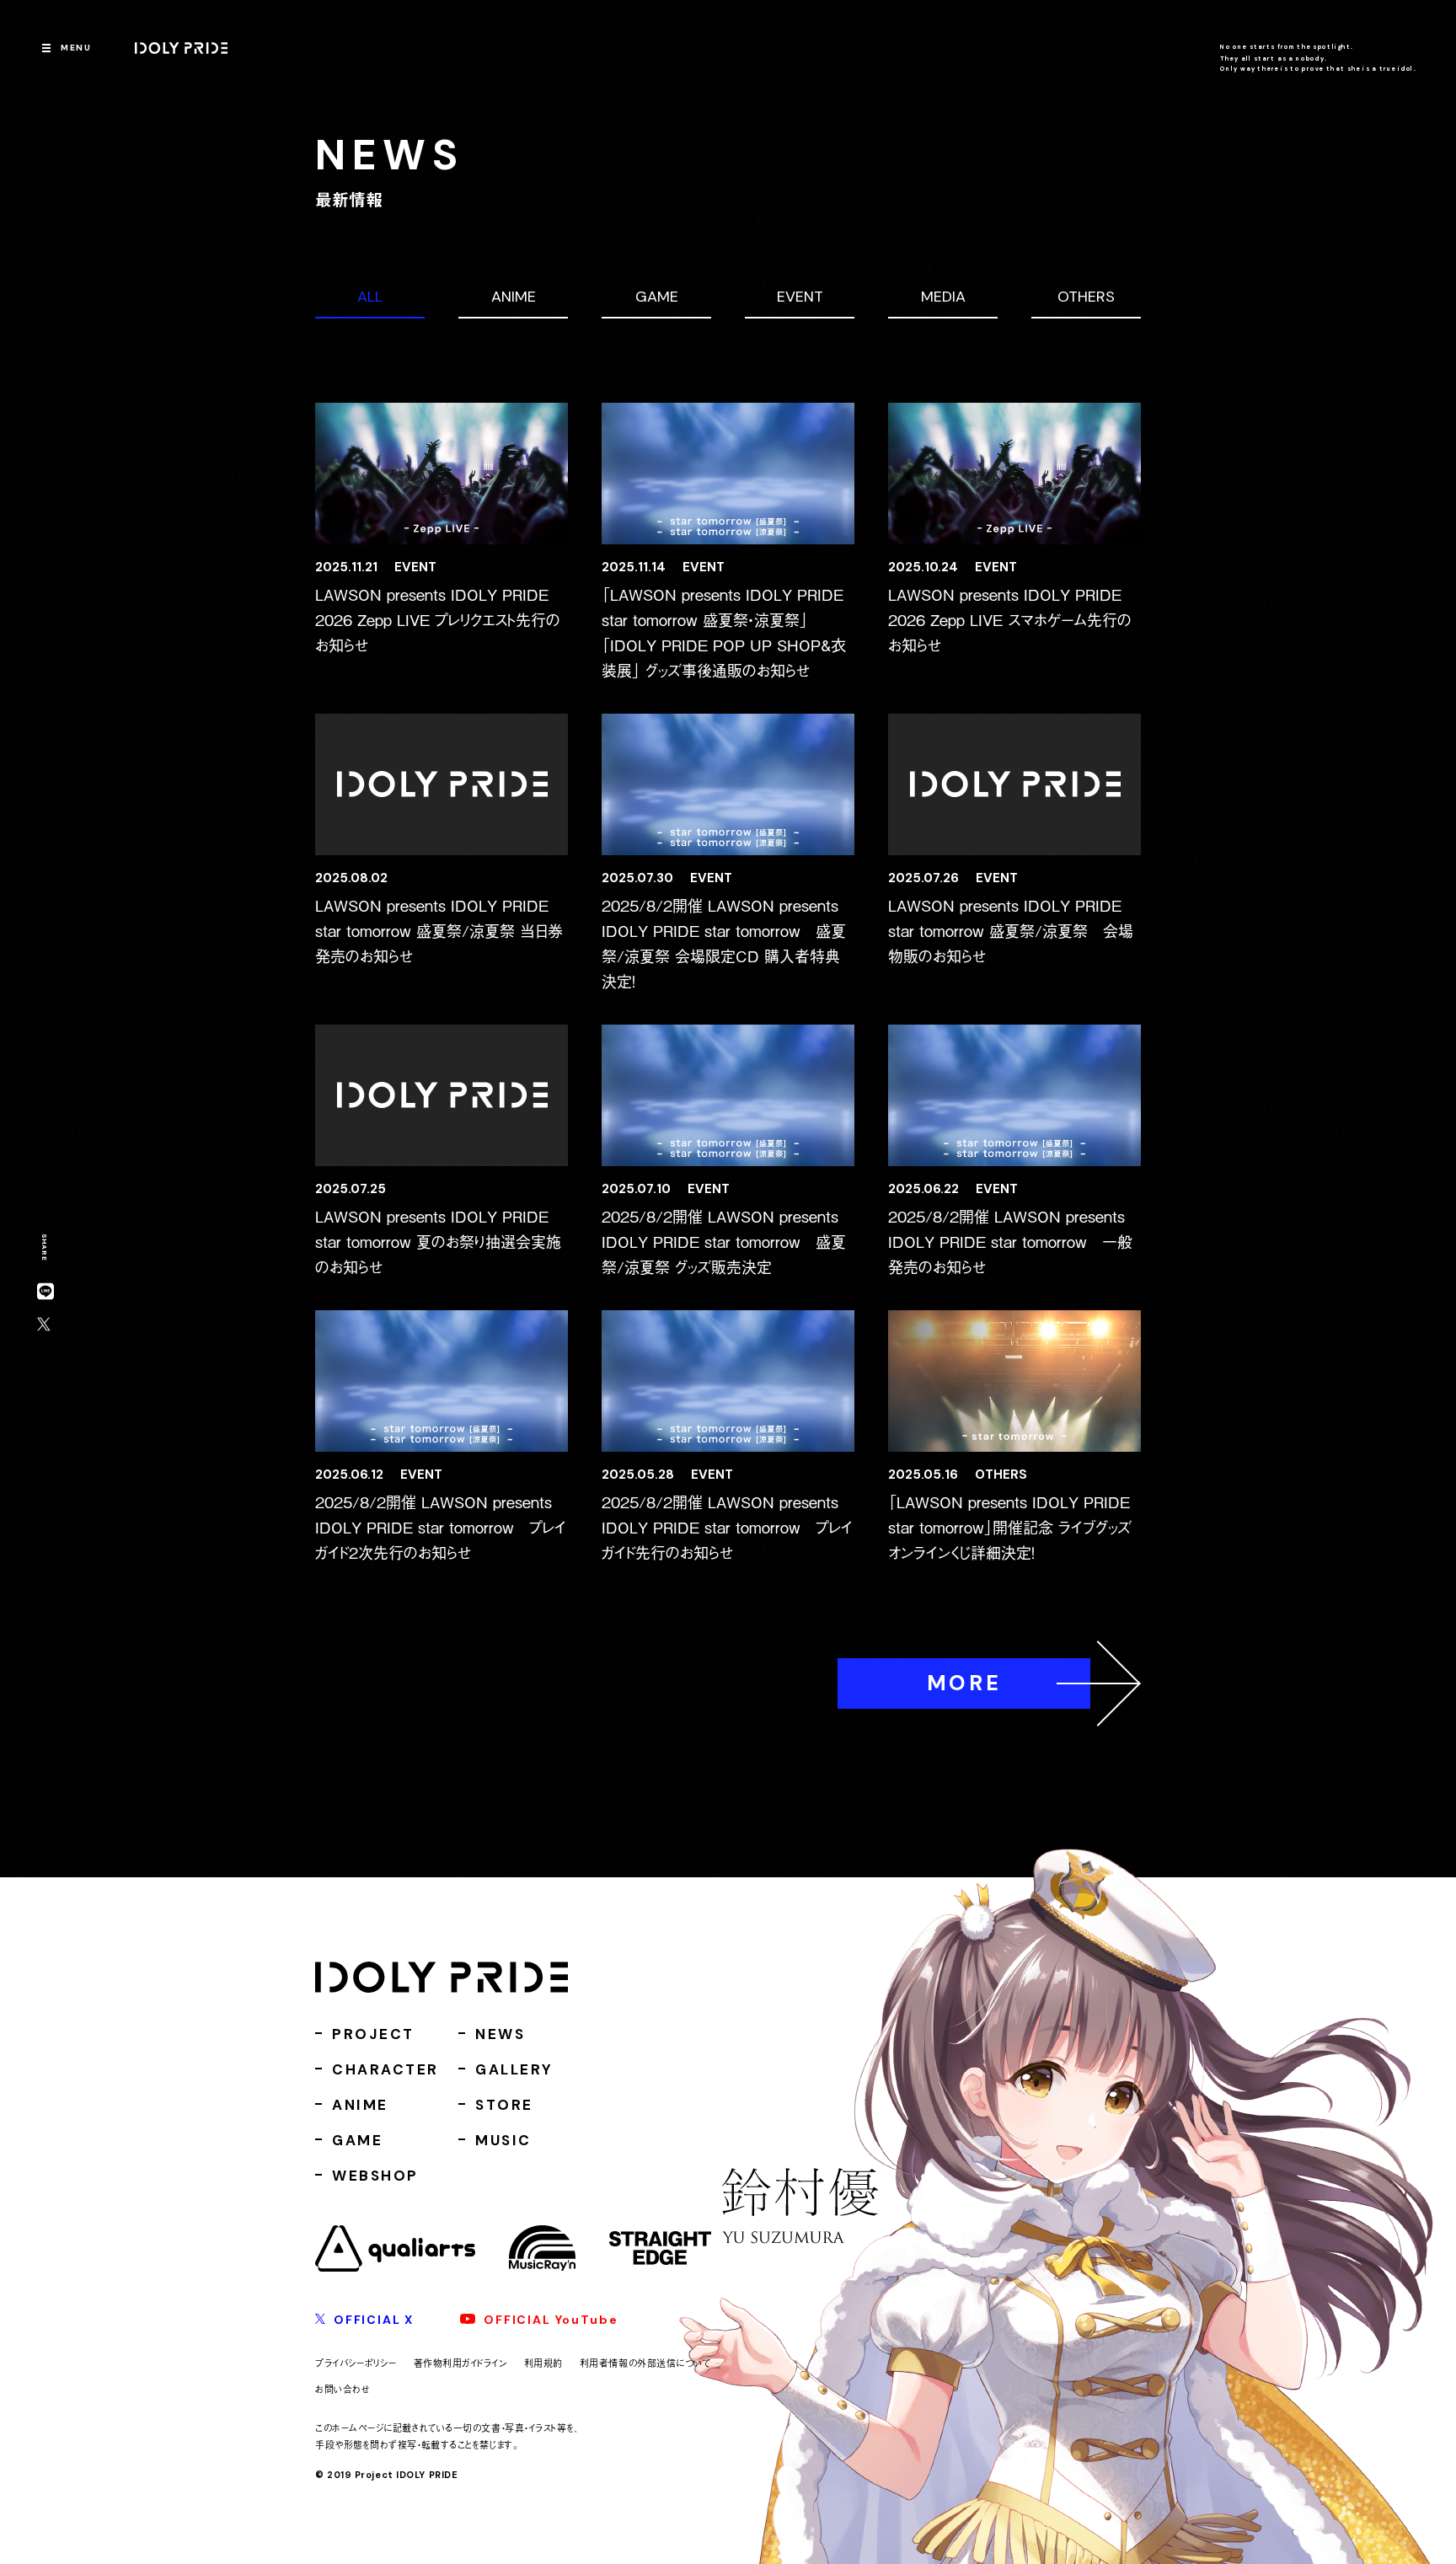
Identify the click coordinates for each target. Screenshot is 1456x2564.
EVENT (800, 297)
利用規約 (543, 2363)
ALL (370, 297)
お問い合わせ (343, 2389)
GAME (657, 297)
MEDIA (943, 297)
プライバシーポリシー (356, 2363)
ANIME (514, 297)
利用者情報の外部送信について (645, 2363)
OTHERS (1086, 297)
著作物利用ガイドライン (460, 2363)
